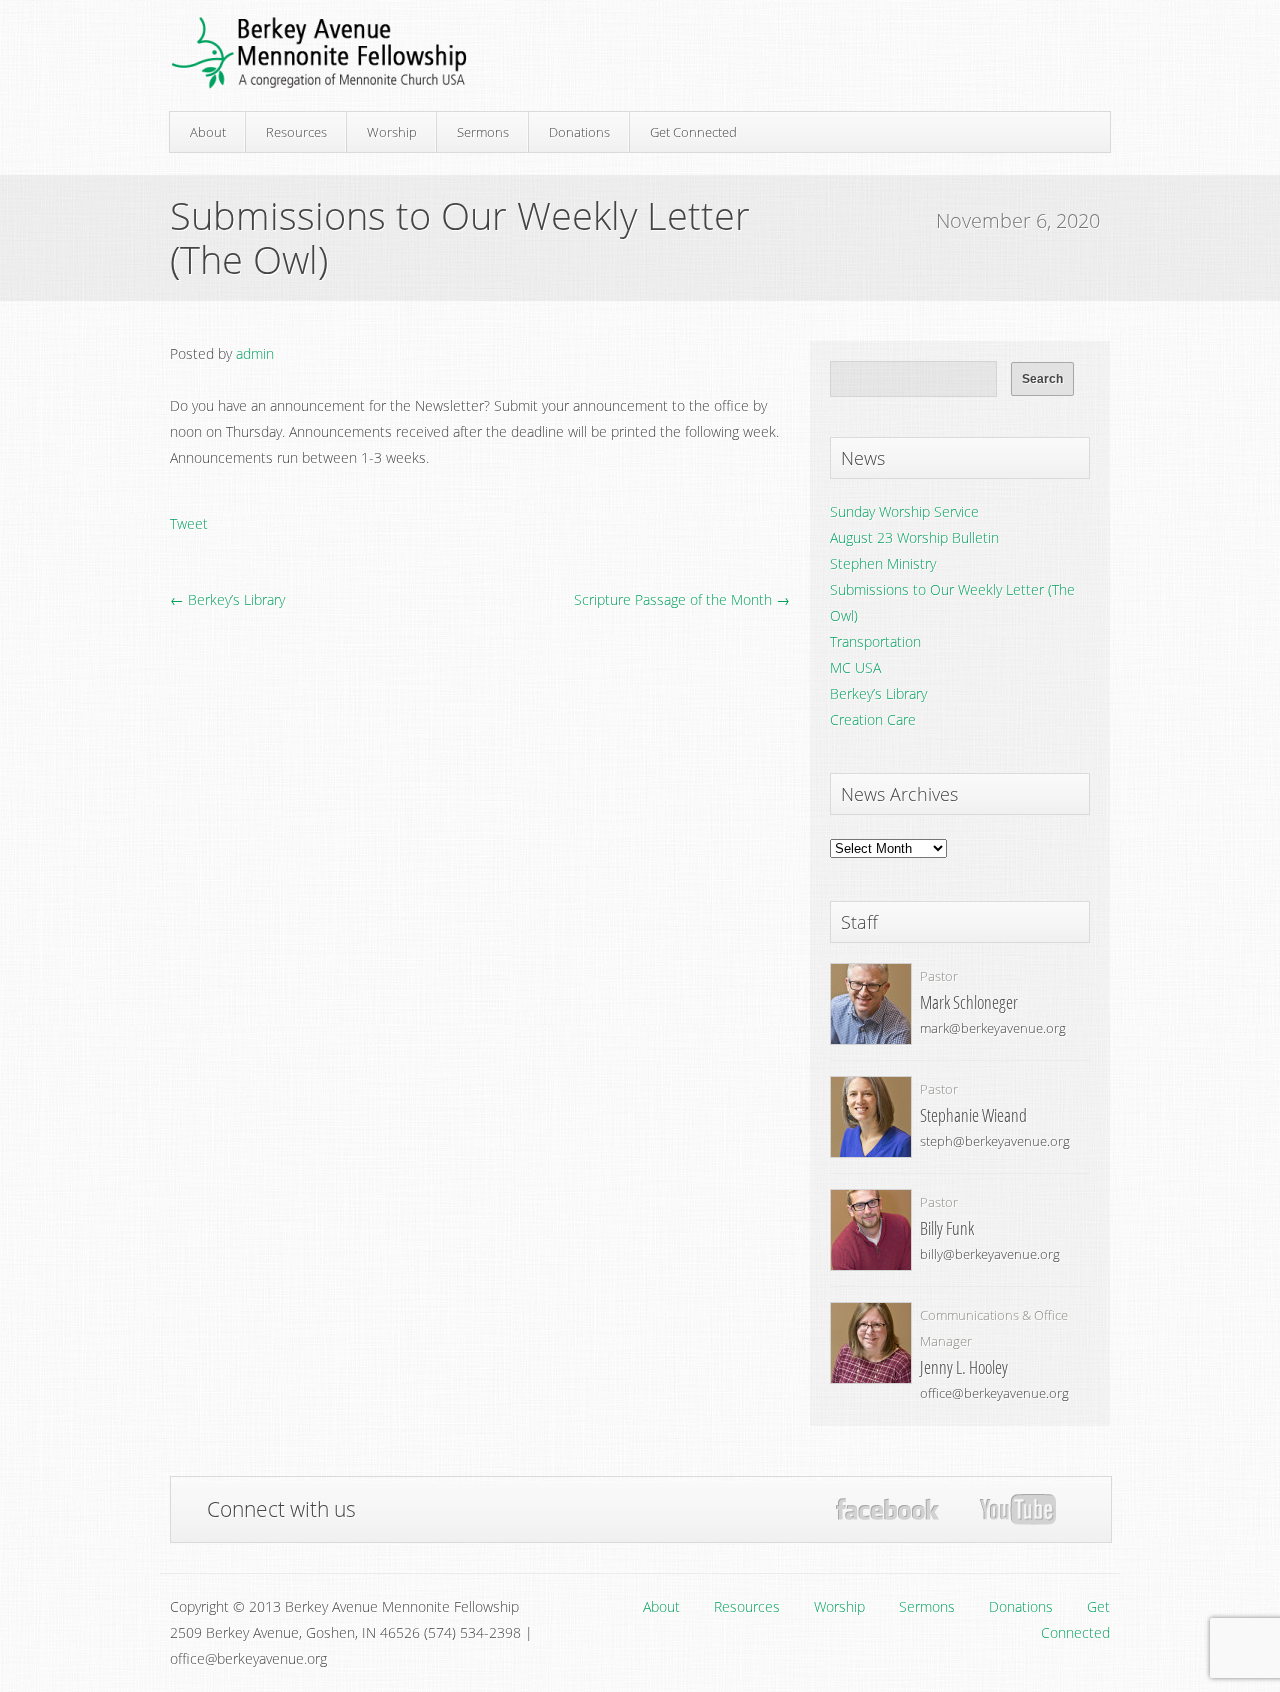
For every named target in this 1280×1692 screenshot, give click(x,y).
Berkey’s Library (878, 693)
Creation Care (873, 719)
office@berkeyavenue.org (994, 1393)
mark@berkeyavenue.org (993, 1028)
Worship (392, 132)
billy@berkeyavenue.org (990, 1254)
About (208, 132)
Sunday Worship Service (904, 511)
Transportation (875, 641)
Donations (579, 132)
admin (255, 353)
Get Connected (693, 132)
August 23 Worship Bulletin (914, 537)
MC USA (855, 667)
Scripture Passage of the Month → (682, 599)
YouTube (1017, 1510)
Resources (296, 132)
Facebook (887, 1509)
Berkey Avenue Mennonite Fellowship (319, 53)
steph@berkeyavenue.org (995, 1141)
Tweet (189, 523)
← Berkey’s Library (227, 599)
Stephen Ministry (883, 563)
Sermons (483, 132)
